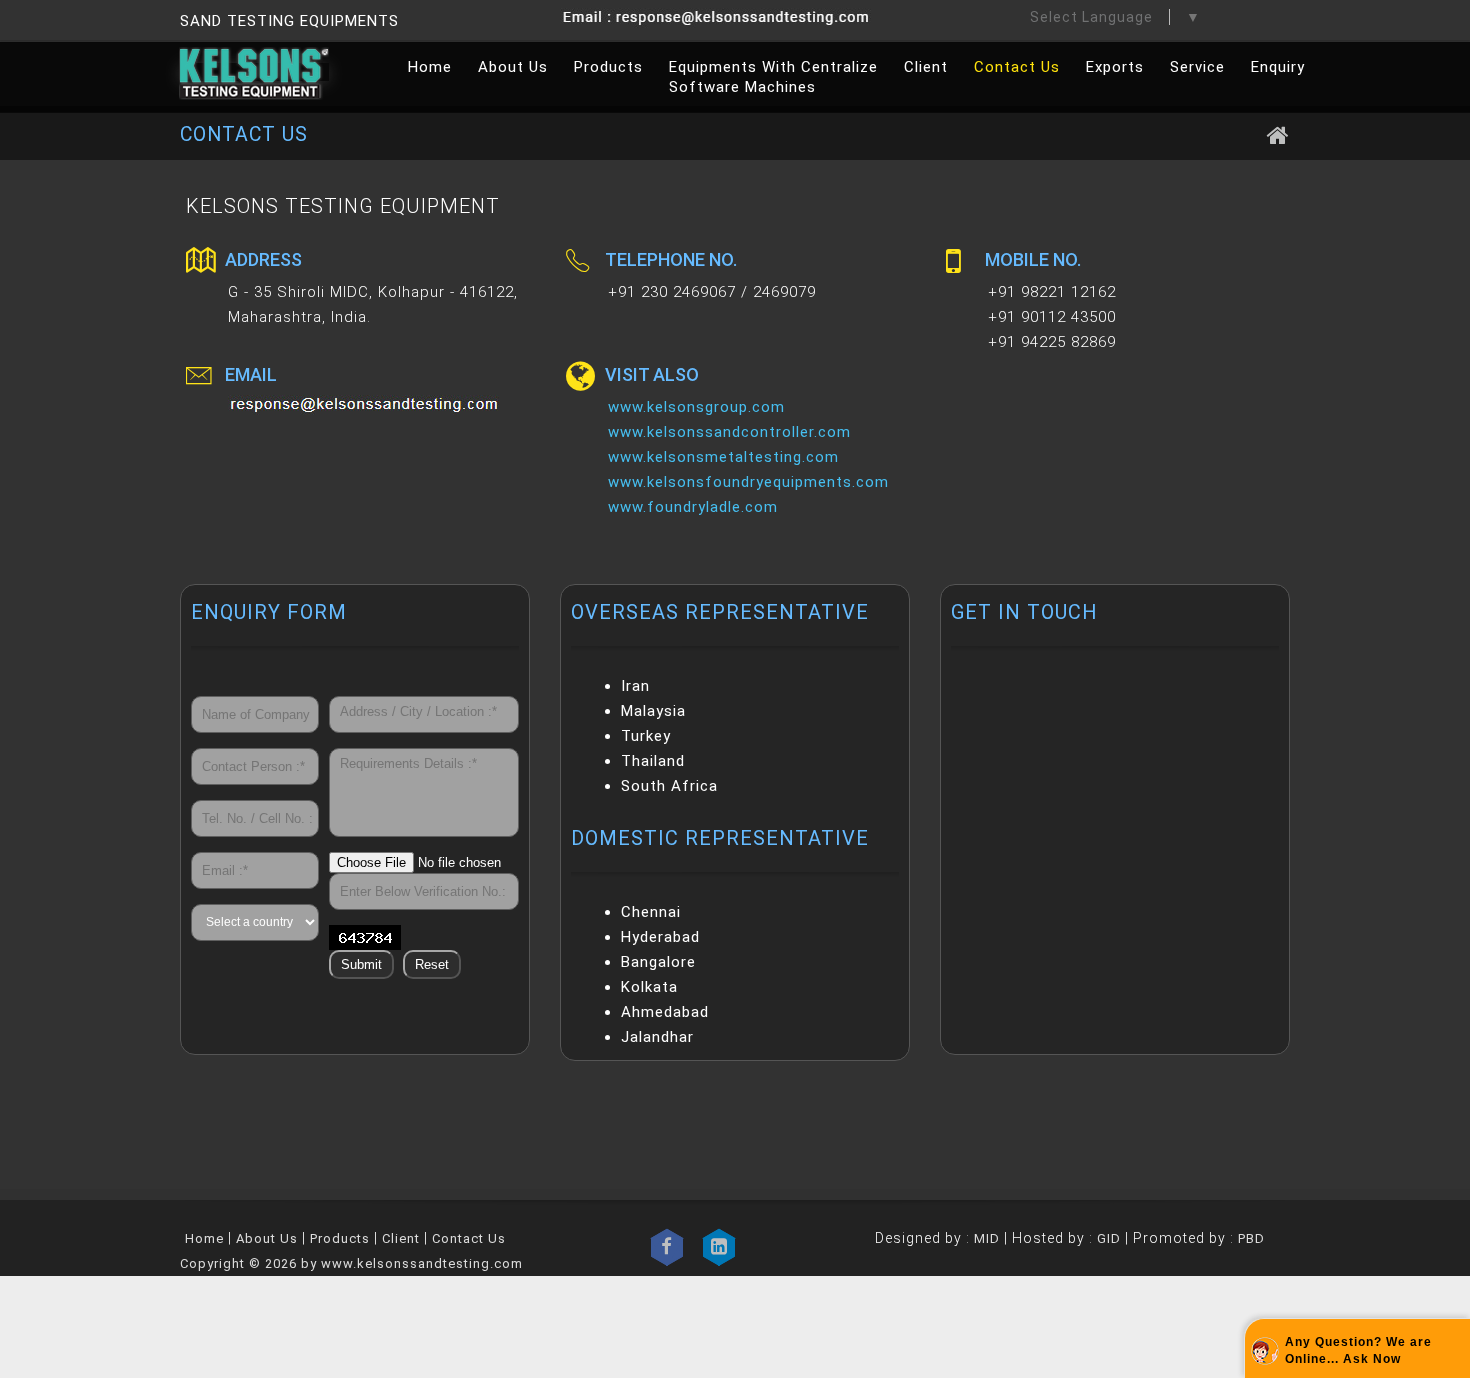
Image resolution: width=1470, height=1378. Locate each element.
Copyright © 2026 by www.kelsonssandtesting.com (351, 1263)
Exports (1115, 67)
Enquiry (1278, 67)
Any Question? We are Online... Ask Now (1358, 1350)
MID (985, 1238)
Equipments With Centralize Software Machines (773, 77)
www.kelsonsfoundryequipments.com (748, 482)
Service (1197, 67)
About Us (513, 67)
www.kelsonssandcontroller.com (729, 432)
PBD (1251, 1238)
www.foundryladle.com (693, 507)
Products (608, 67)
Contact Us (1017, 67)
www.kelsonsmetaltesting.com (723, 457)
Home (430, 67)
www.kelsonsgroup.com (696, 407)
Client (926, 67)
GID (1109, 1238)
